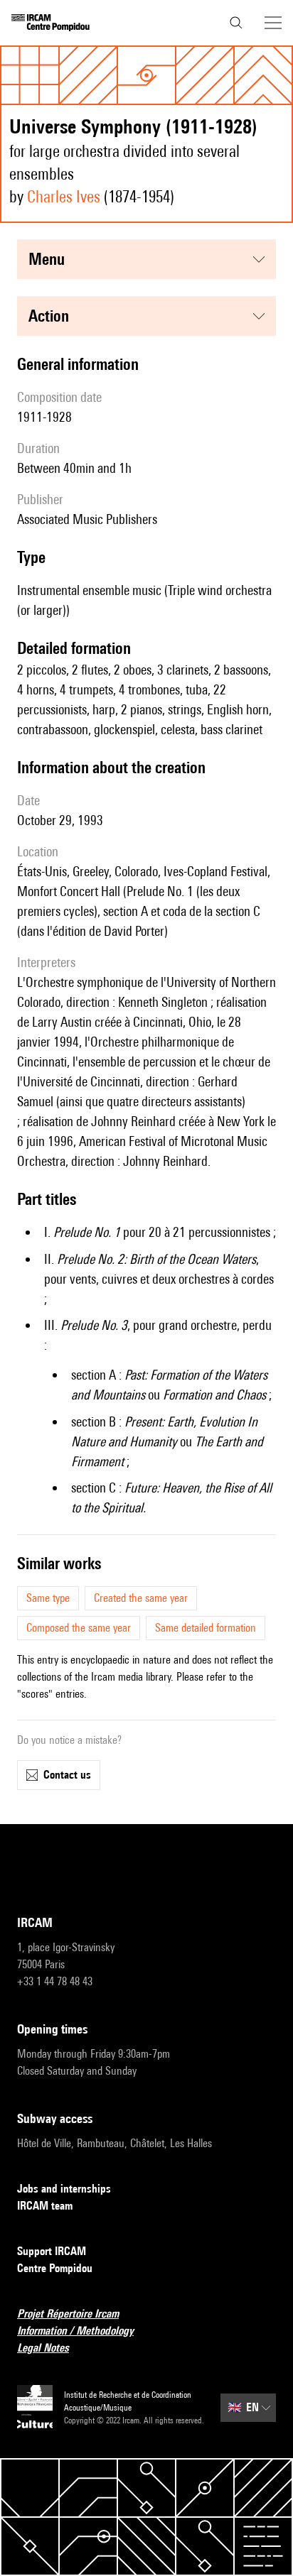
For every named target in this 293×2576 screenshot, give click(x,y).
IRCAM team (45, 2206)
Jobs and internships (64, 2189)
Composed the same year (79, 1628)
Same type (48, 1598)
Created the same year (141, 1598)
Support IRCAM (52, 2251)
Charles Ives (64, 196)
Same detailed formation (206, 1628)
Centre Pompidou (55, 2268)
